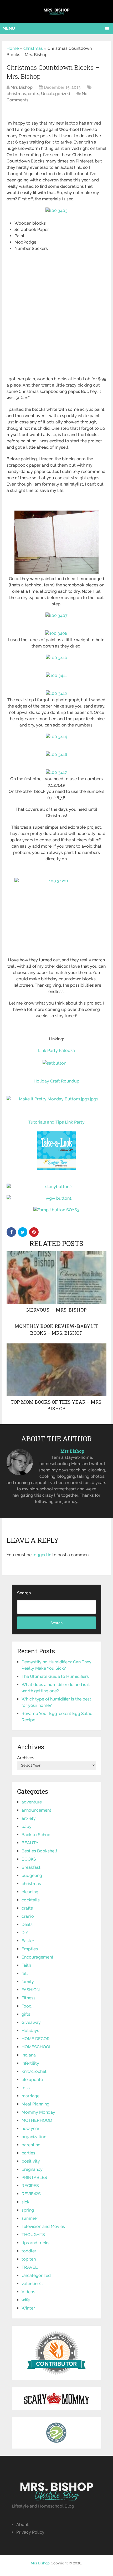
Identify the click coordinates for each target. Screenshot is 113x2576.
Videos (28, 2292)
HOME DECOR (36, 2039)
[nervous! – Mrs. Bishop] (56, 1278)
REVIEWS (31, 2194)
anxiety (29, 1818)
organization (34, 2137)
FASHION (31, 1990)
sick (25, 2202)
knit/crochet (34, 2071)
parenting (31, 2145)
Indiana (29, 2055)
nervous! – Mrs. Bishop (56, 1310)
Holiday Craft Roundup (56, 1081)
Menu (9, 28)
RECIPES (30, 2186)
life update (32, 2080)
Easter (28, 1941)
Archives (26, 1758)
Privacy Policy (30, 2532)
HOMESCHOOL (37, 2047)
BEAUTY (30, 1843)
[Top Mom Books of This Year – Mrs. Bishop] (56, 1370)
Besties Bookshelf (39, 1851)
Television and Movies (43, 2226)
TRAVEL (30, 2267)
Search (24, 1593)
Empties (30, 1949)
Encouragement (37, 1957)
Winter (28, 2308)
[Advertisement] (56, 317)
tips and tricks (35, 2243)
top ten (29, 2259)
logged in (42, 1555)
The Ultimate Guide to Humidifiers (55, 1676)
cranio (28, 1916)
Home (13, 48)
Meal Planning (35, 2104)
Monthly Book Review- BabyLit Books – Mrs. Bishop (56, 1329)
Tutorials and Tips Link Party (56, 1122)
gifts (26, 2014)
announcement (36, 1810)
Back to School (37, 1835)
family (28, 1982)
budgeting (32, 1875)
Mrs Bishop (22, 87)
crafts (34, 94)
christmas (33, 48)
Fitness (29, 1998)
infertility (30, 2063)
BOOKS (29, 1859)
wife (26, 2300)
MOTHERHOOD (37, 2120)
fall (25, 1973)
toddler (29, 2251)
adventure (32, 1802)
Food (27, 2006)
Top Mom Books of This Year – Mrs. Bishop (56, 1405)
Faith (26, 1965)
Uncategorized (56, 94)
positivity (31, 2161)
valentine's (32, 2284)
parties (28, 2153)
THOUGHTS (33, 2235)
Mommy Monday (38, 2112)
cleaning (30, 1892)
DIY (25, 1933)
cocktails (31, 1900)
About (22, 2525)
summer (30, 2218)
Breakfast (31, 1867)
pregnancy (32, 2169)
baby (27, 1826)
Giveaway (31, 2022)
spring (28, 2210)
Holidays (30, 2031)
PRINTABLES (34, 2177)
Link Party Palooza (56, 1050)
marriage (30, 2096)
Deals (27, 1924)
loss (26, 2088)
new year (30, 2128)
